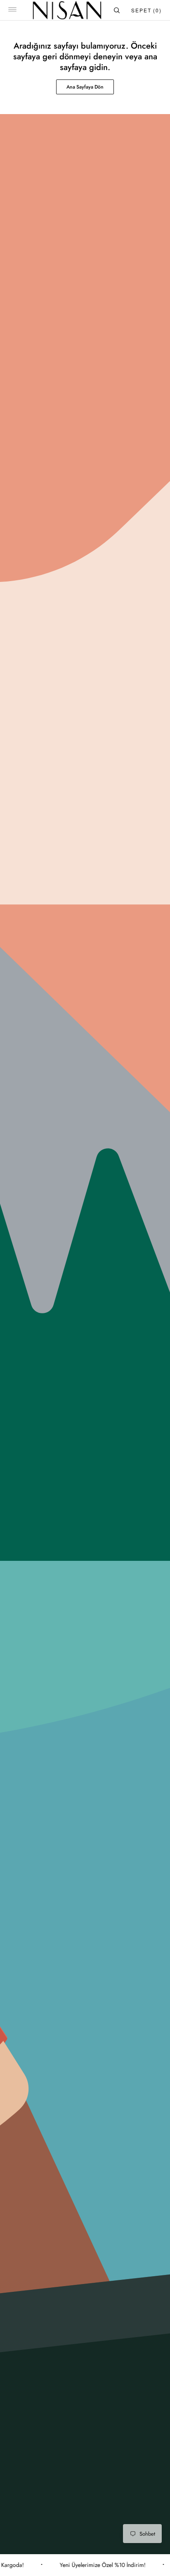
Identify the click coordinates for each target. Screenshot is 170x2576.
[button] (12, 10)
